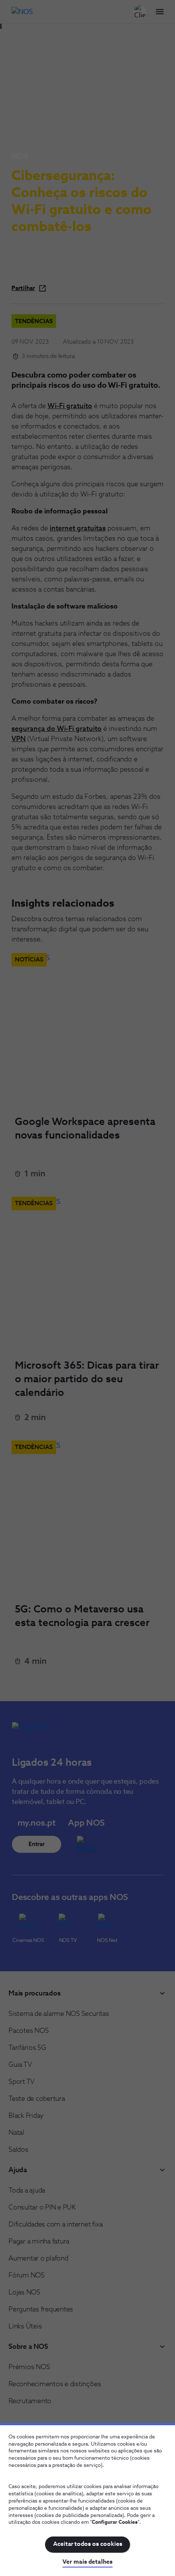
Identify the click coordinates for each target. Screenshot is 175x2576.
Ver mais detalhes (87, 2562)
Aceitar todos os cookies (88, 2544)
